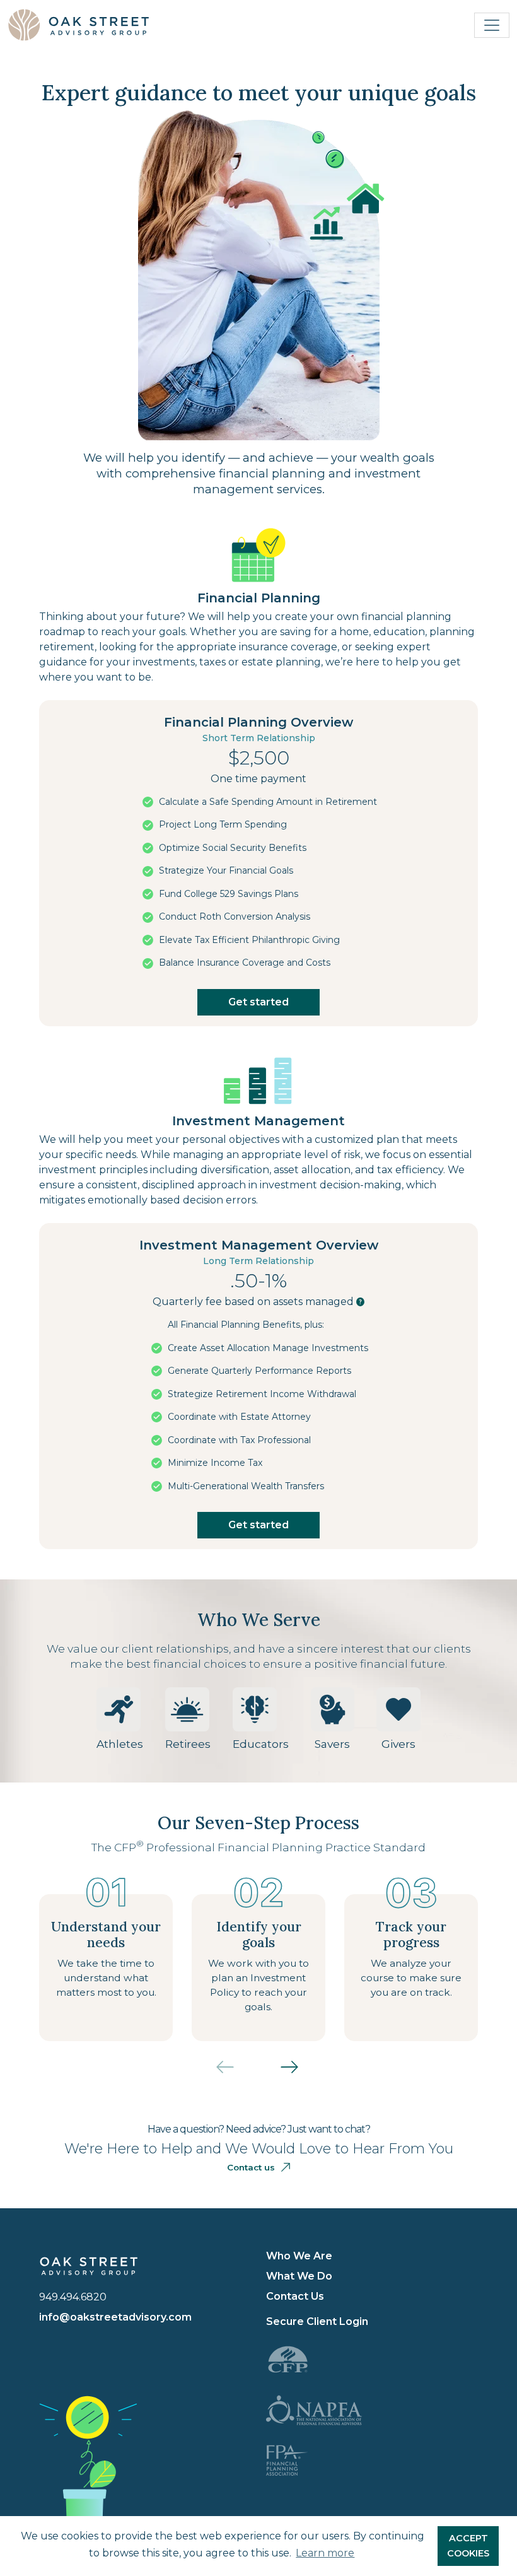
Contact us (251, 2167)
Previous (235, 2073)
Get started (258, 1002)
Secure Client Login (317, 2321)
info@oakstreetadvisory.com (115, 2317)
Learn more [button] (325, 2553)
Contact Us (295, 2296)
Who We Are (299, 2256)
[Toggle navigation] (492, 25)
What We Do (299, 2276)
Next (300, 2073)
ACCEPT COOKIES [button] (468, 2546)
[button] (361, 1302)
